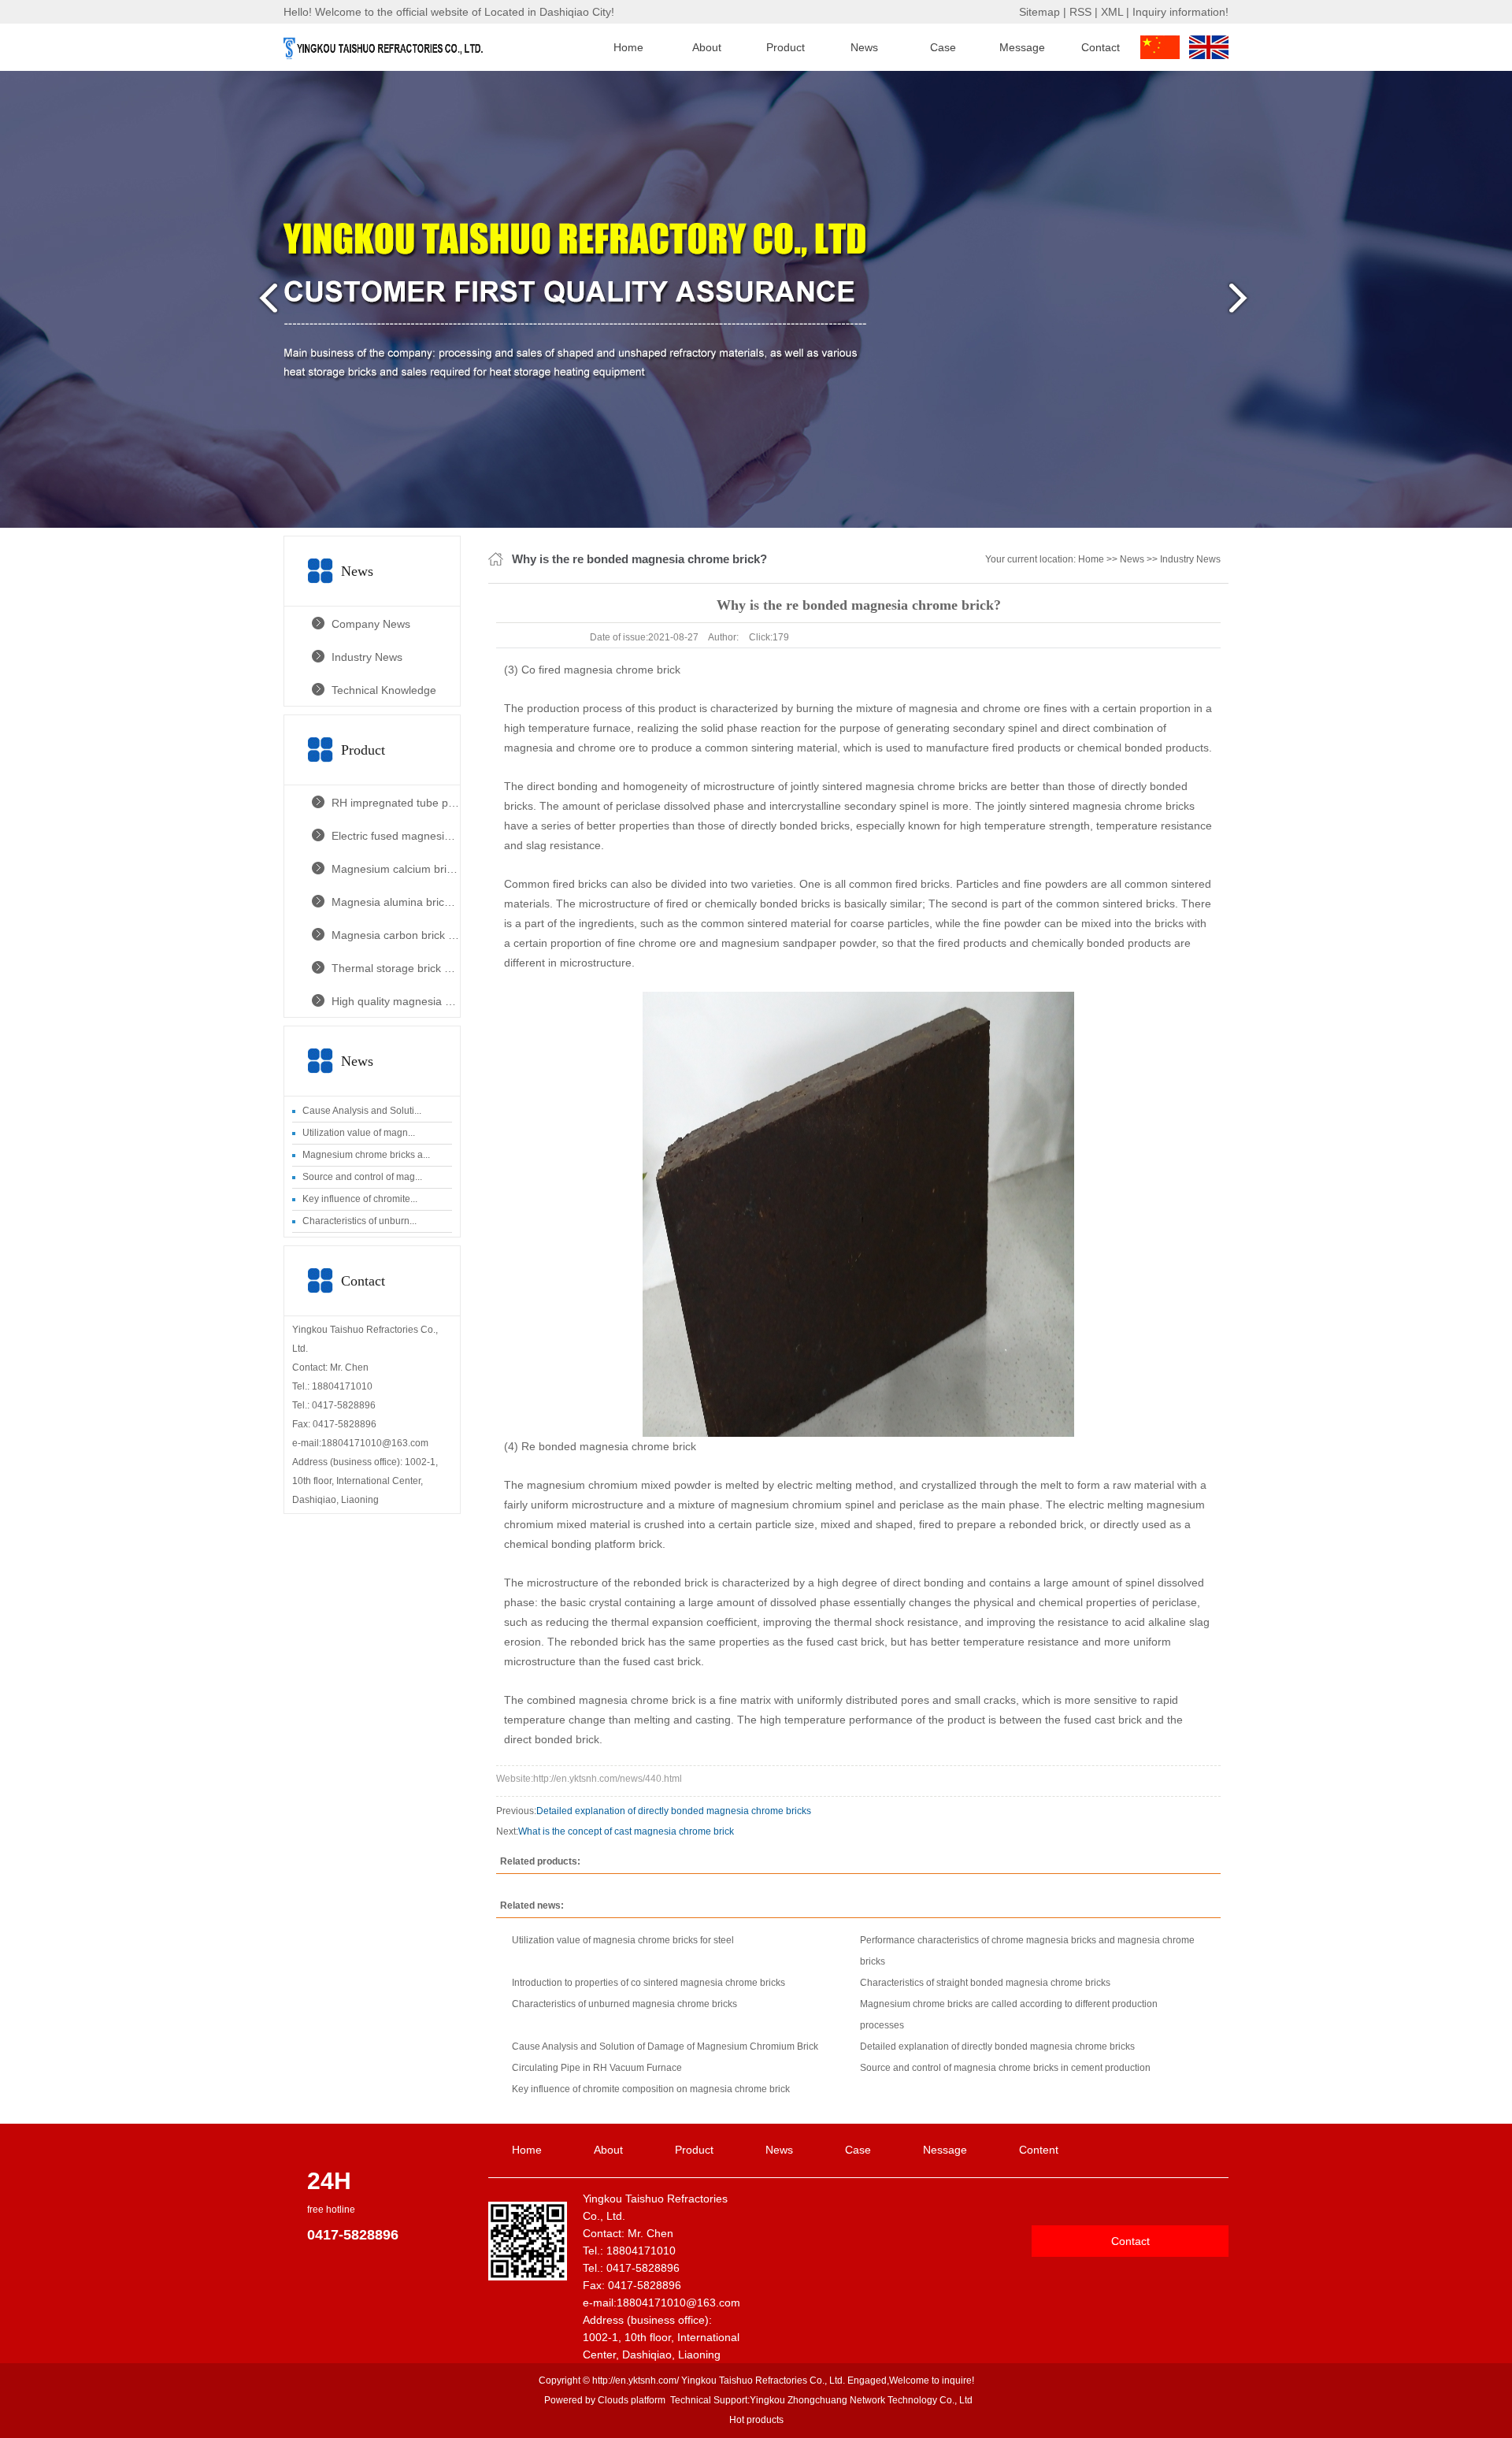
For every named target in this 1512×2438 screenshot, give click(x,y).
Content (1039, 2150)
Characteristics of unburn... (359, 1221)
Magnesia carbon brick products (396, 935)
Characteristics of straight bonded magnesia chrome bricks (985, 1983)
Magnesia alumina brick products (396, 902)
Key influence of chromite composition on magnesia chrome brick (651, 2089)
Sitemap (1039, 12)
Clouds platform (632, 2400)
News (864, 47)
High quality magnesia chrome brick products (396, 1001)
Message (1022, 47)
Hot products (756, 2420)
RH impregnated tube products (396, 803)
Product (786, 47)
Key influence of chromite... (360, 1199)
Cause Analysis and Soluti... (362, 1111)
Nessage (945, 2150)
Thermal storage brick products (396, 968)
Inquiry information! (1180, 12)
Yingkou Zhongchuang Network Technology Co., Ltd (861, 2400)
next (1248, 304)
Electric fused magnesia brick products (396, 836)
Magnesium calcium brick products (396, 869)
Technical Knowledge (384, 690)
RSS (1080, 12)
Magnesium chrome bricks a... (366, 1155)
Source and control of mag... (362, 1177)
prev (264, 304)
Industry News (367, 657)
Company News (371, 624)
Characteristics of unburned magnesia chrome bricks (624, 2004)
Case (943, 47)
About (707, 47)
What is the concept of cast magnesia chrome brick (626, 1831)
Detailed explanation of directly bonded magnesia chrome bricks (674, 1811)
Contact (1101, 47)
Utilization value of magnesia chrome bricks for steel (623, 1940)
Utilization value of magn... (359, 1133)
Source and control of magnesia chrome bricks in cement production (1005, 2068)
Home (628, 47)
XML (1112, 12)
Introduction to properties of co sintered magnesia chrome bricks (649, 1983)
